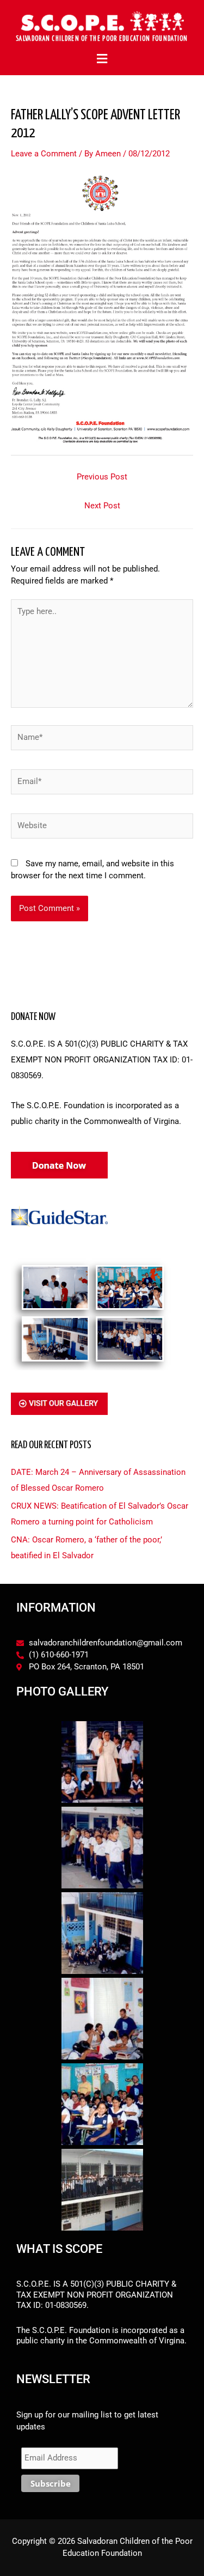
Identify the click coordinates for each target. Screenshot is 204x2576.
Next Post (102, 506)
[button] (102, 59)
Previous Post (102, 477)
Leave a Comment (44, 154)
